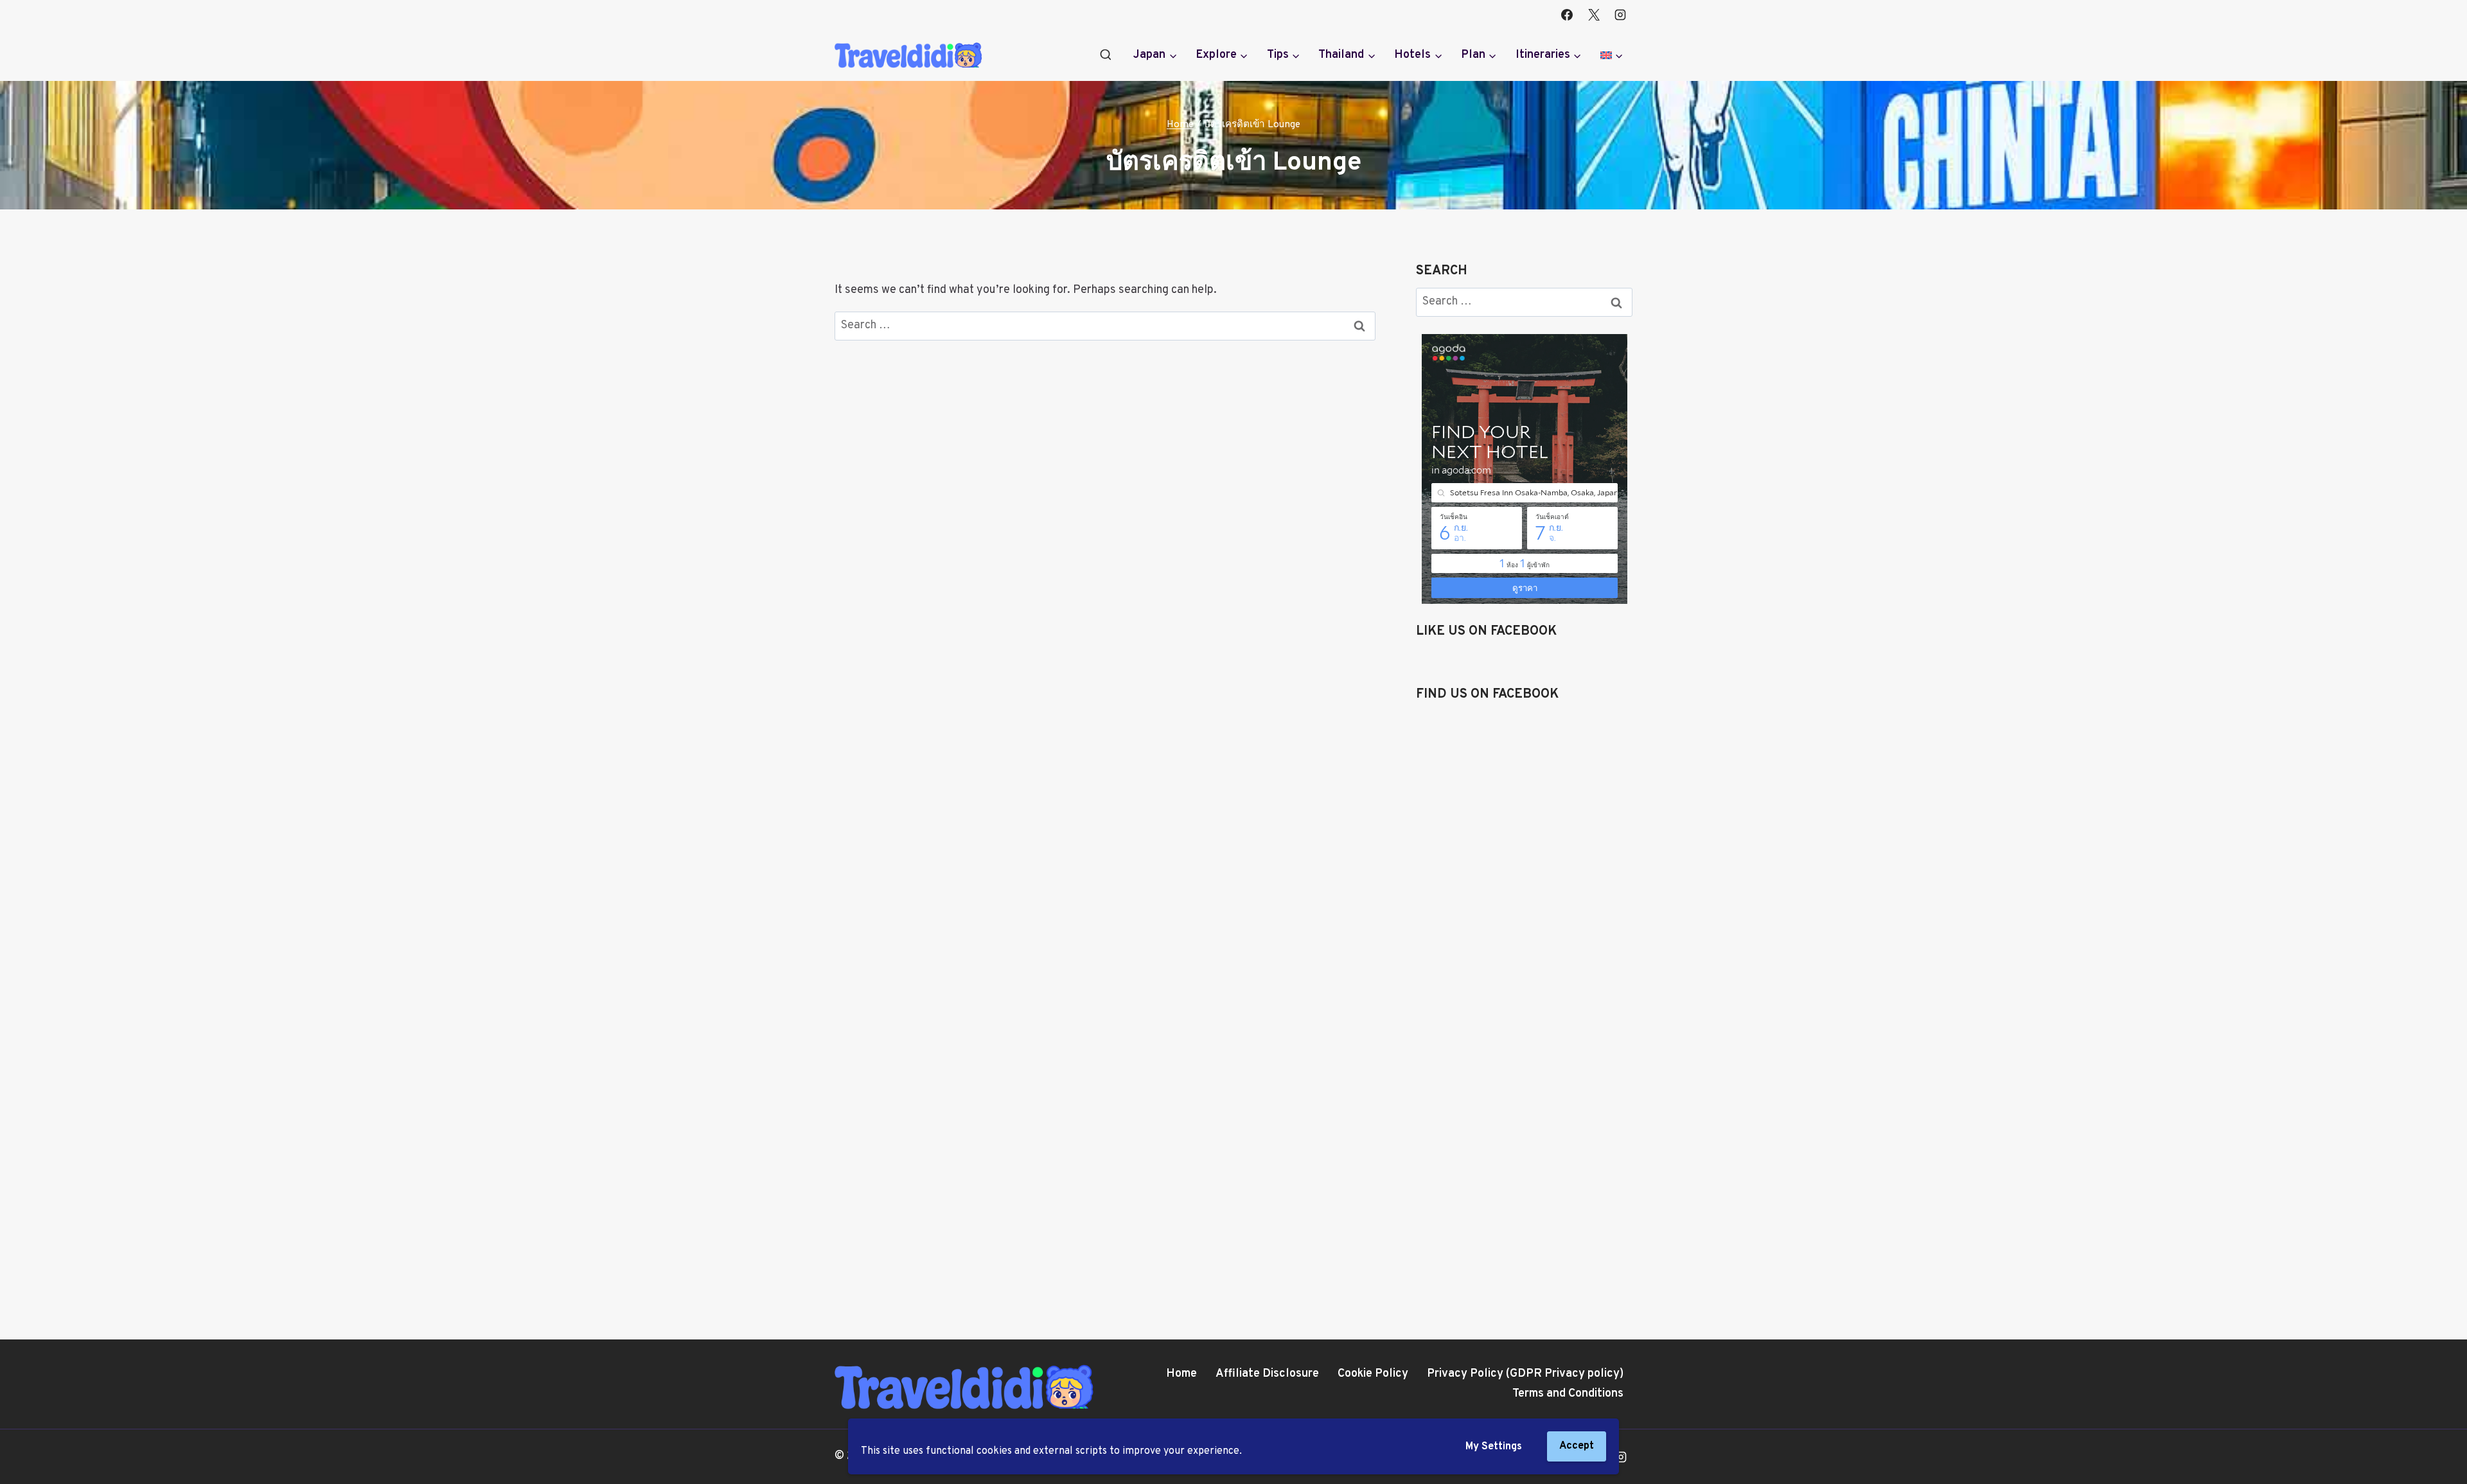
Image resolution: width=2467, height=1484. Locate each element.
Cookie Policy (1373, 1374)
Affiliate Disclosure (1267, 1374)
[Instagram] (1620, 15)
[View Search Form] (1106, 55)
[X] (1594, 15)
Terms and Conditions (1568, 1394)
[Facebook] (1567, 15)
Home (1181, 1374)
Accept (1577, 1446)
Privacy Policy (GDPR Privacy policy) (1525, 1374)
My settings (1494, 1447)
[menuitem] (1612, 55)
